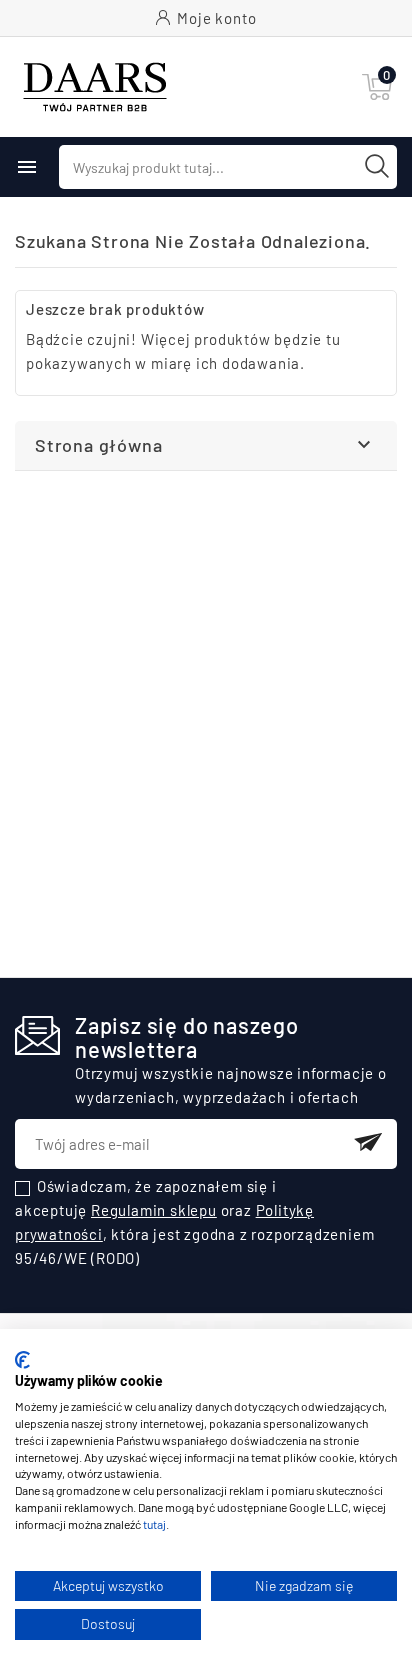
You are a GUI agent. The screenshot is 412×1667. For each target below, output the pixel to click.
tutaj (154, 1524)
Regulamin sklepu (154, 1210)
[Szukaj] (377, 166)
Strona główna (98, 445)
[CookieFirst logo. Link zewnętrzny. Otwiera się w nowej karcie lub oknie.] (22, 1360)
